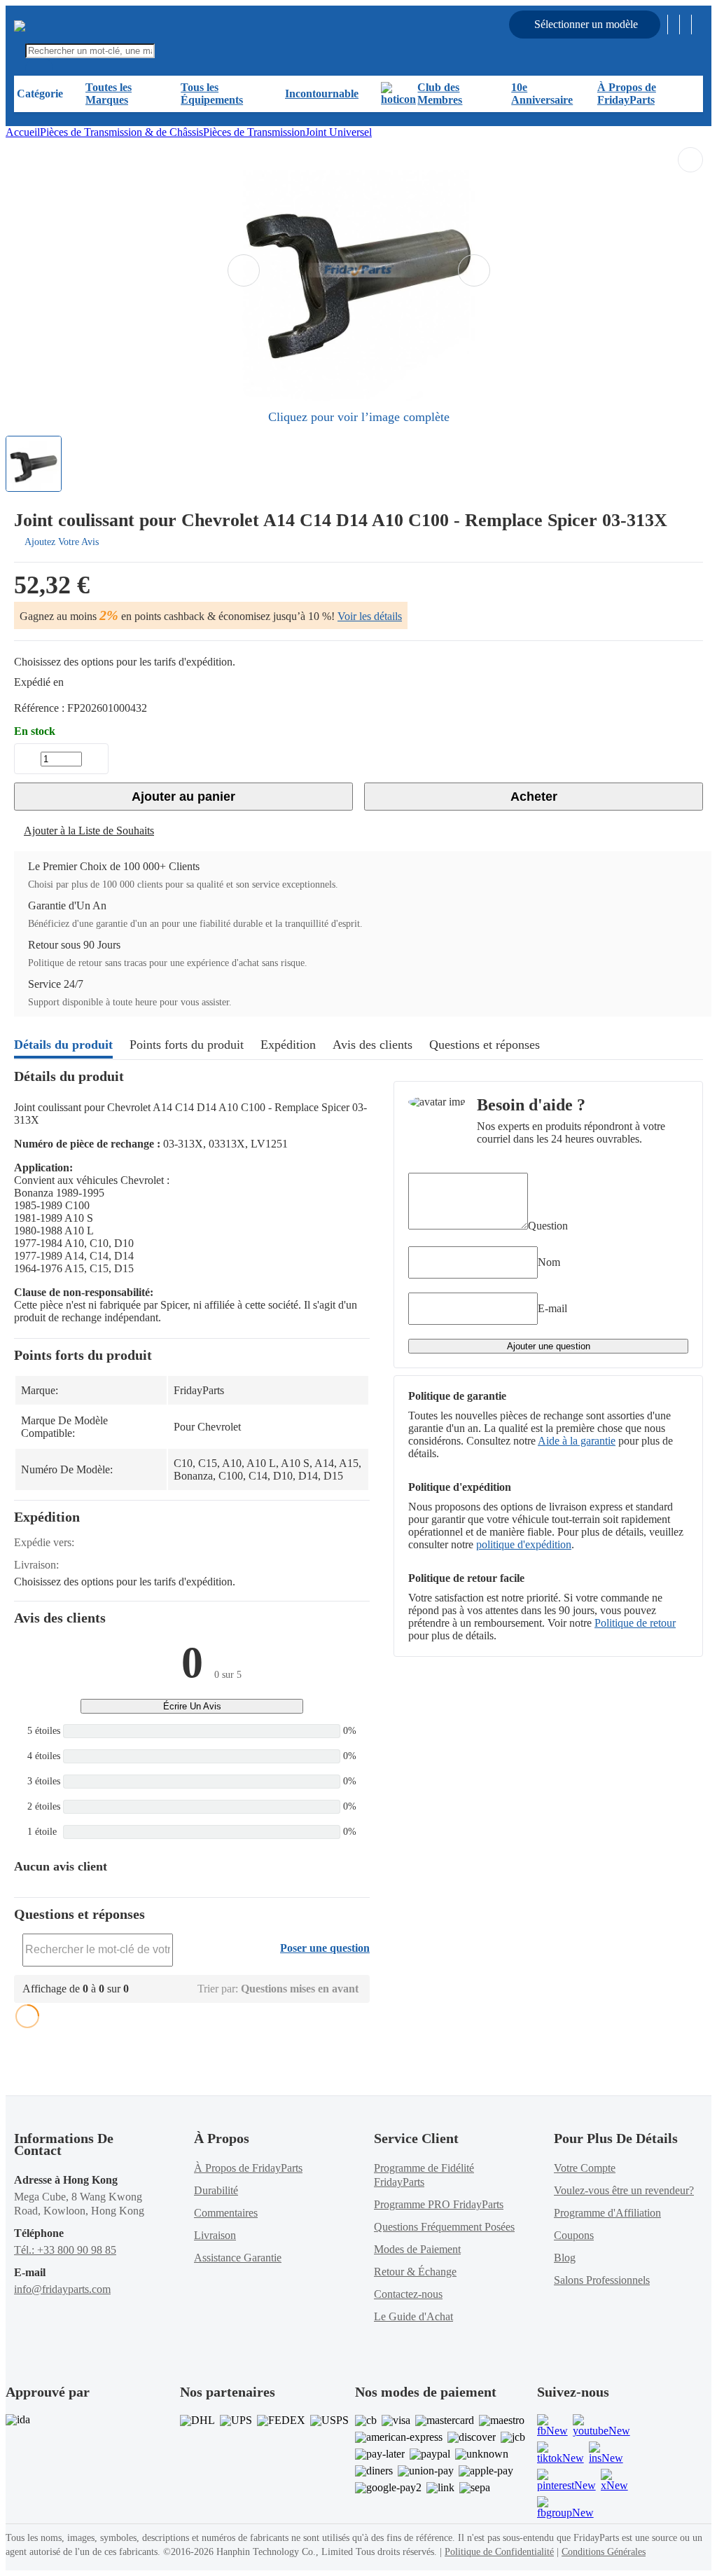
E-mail (552, 1308)
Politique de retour (635, 1623)
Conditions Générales (604, 2552)
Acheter (534, 797)
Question (548, 1226)
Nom (549, 1262)
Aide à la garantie (577, 1441)
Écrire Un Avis (192, 1706)
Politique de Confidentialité (499, 2552)
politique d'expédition (524, 1544)
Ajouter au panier (183, 797)
